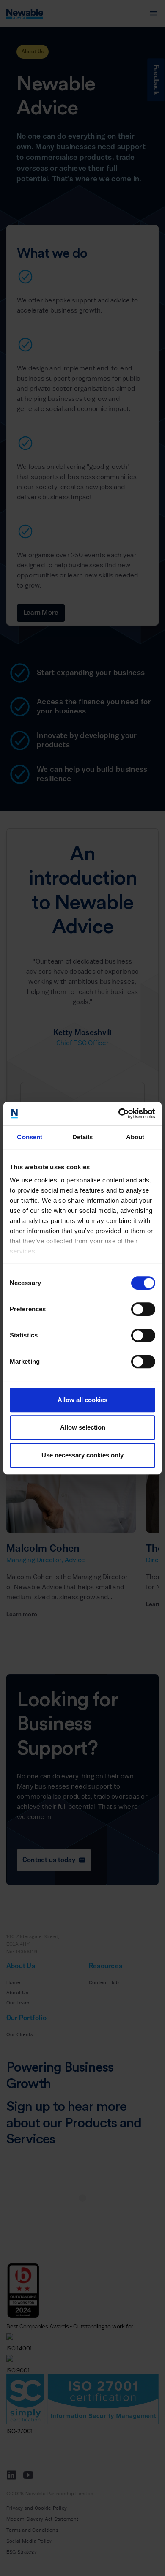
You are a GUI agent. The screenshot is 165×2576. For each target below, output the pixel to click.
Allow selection (83, 1427)
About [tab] (135, 1137)
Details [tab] (83, 1137)
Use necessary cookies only (82, 1455)
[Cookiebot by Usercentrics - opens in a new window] (119, 1114)
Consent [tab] (30, 1137)
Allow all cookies (82, 1400)
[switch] (143, 1309)
